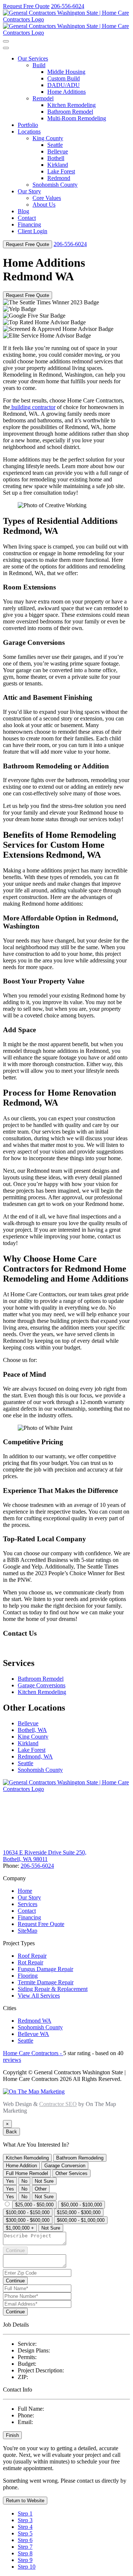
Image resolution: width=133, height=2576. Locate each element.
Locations (29, 132)
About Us (44, 205)
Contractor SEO (58, 2104)
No (24, 2181)
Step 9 (25, 2560)
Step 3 (25, 2520)
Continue (15, 2250)
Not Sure (44, 2181)
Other (41, 2189)
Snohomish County (55, 185)
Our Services (33, 58)
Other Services (71, 2173)
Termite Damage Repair (46, 1982)
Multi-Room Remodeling (77, 118)
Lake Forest (61, 171)
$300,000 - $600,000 (28, 2220)
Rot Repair (30, 1962)
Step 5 (25, 2533)
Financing (29, 224)
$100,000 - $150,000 (28, 2212)
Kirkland (58, 165)
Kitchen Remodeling (71, 105)
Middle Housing (66, 72)
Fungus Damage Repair (45, 1969)
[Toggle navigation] (6, 41)
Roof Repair (32, 1956)
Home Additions (66, 92)
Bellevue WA (33, 2034)
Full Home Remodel (27, 2173)
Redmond (59, 178)
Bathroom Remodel (70, 112)
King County (48, 138)
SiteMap (28, 1931)
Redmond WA (35, 2021)
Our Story (29, 191)
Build (39, 65)
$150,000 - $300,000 (79, 2212)
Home (25, 1891)
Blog (23, 211)
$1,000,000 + (20, 2228)
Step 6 (25, 2540)
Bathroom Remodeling (80, 2158)
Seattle (55, 145)
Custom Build (64, 78)
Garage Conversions (42, 1685)
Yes (10, 2181)
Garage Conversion (65, 2166)
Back (11, 2132)
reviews (12, 2060)
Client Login (33, 231)
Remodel (43, 98)
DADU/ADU (64, 85)
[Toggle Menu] (6, 48)
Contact (27, 218)
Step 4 (25, 2527)
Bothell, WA (32, 1730)
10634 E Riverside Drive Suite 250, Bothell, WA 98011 (45, 1856)
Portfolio (28, 125)
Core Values (47, 198)
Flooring (28, 1976)
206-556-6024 (68, 6)
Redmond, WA (35, 1756)
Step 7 (25, 2547)
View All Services (39, 1996)
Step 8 (25, 2553)
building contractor (33, 407)
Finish (12, 2435)
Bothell (56, 158)
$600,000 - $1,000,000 (81, 2220)
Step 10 (27, 2567)
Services (28, 1904)
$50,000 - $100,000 (81, 2205)
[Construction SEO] (34, 2091)
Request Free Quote (26, 6)
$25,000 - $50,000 (34, 2205)
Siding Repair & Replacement (53, 1989)
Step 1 (25, 2513)
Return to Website (25, 2501)
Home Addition (21, 2166)
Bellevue (58, 151)
